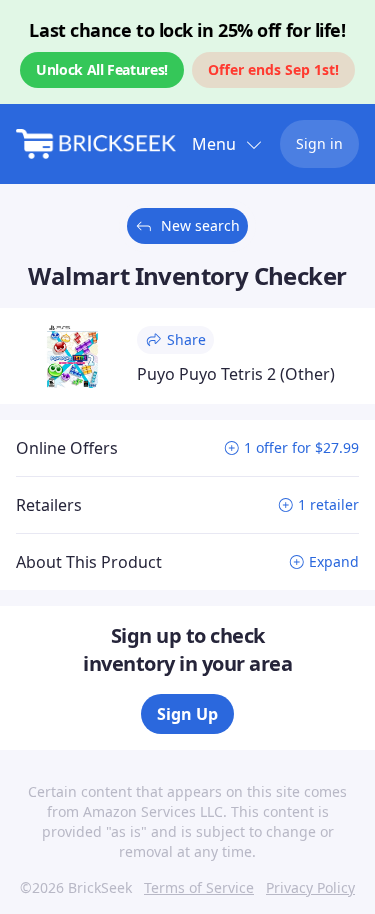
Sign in (319, 143)
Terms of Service (199, 887)
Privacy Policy (310, 887)
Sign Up (187, 714)
